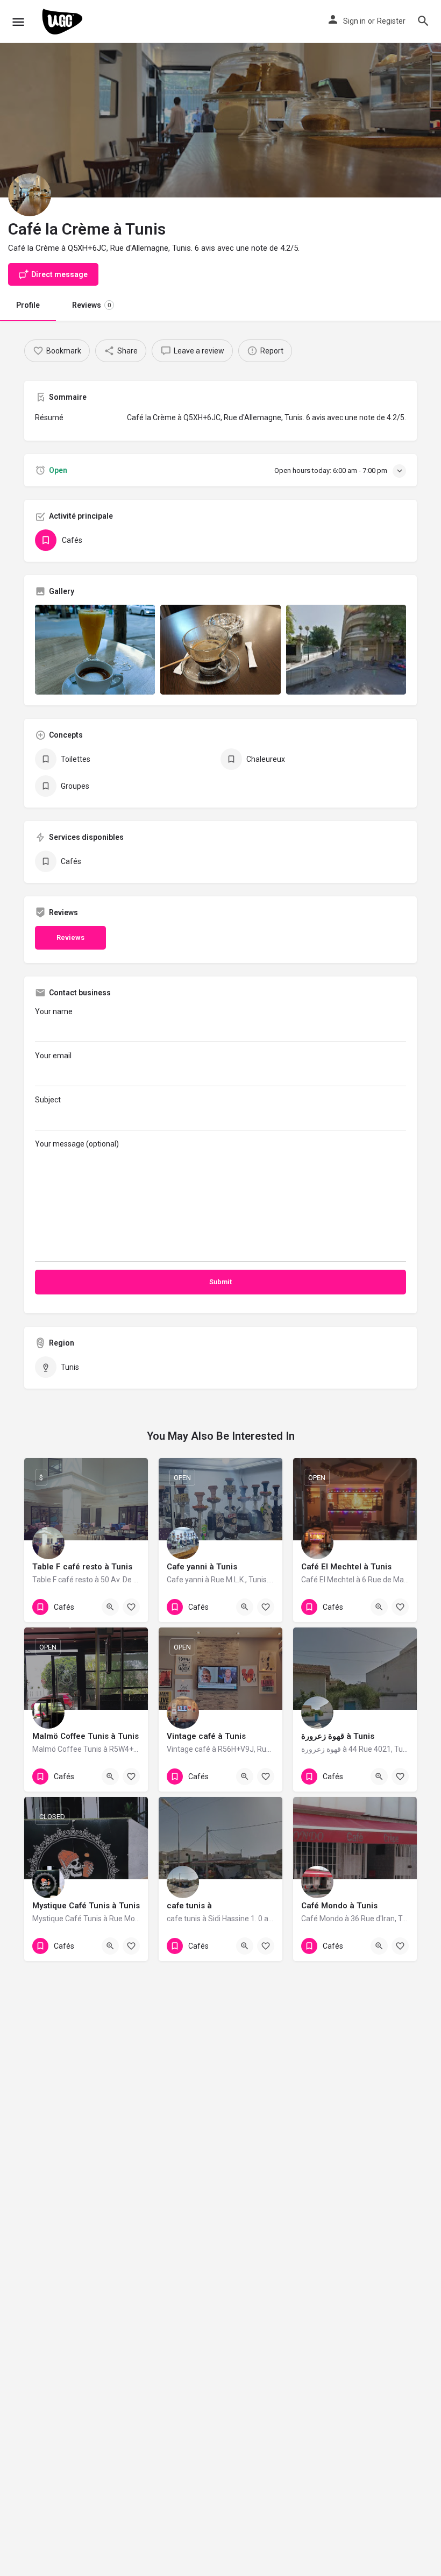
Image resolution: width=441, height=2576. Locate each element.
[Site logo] (64, 22)
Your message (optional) (77, 1144)
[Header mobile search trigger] (423, 21)
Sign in (354, 21)
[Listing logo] (30, 195)
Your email (53, 1056)
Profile (28, 305)
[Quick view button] (110, 1607)
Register (391, 21)
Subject (48, 1100)
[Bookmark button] (131, 1607)
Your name (54, 1011)
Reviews (91, 305)
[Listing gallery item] (95, 650)
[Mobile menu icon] (18, 22)
